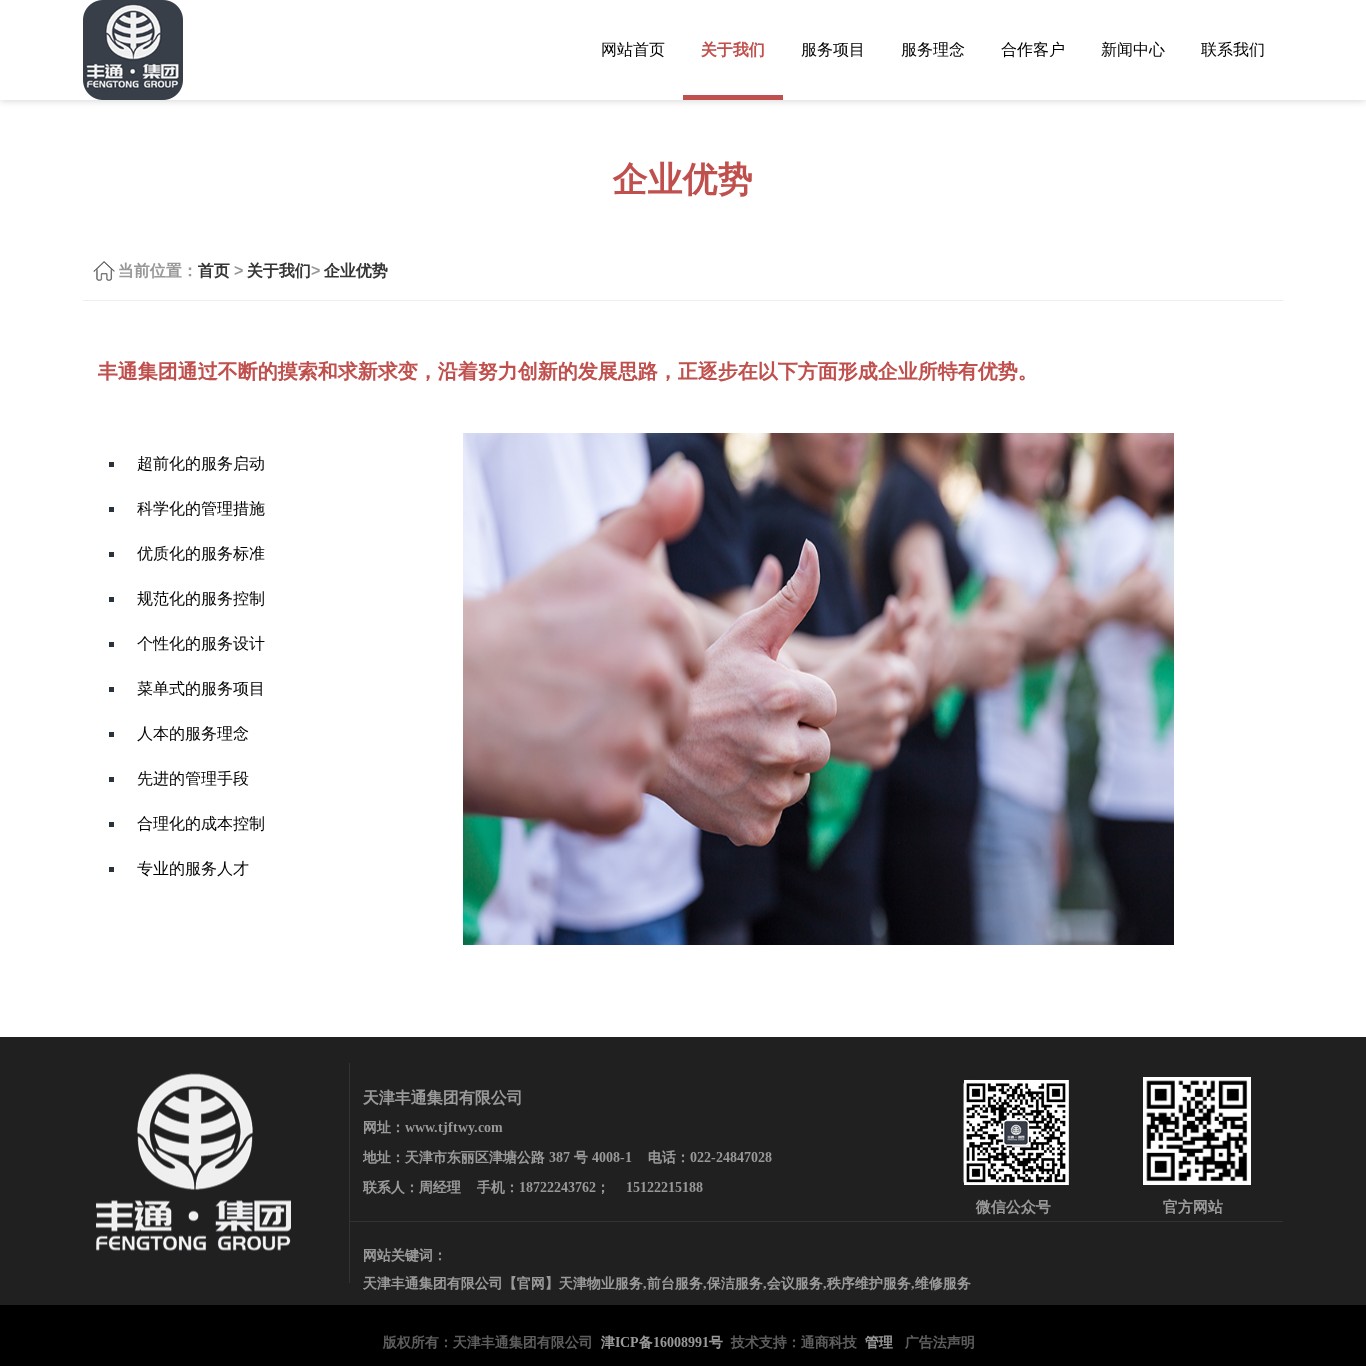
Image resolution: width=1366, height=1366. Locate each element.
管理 (879, 1342)
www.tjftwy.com (454, 1127)
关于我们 (279, 270)
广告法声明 (940, 1342)
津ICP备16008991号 (662, 1342)
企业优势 (356, 270)
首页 (214, 270)
